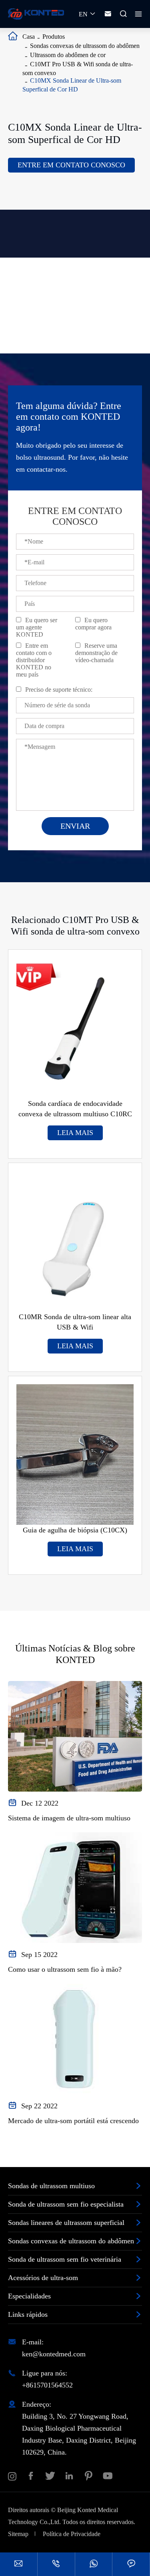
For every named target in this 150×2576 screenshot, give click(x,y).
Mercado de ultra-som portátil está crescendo (73, 2121)
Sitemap (18, 2534)
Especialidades (29, 2296)
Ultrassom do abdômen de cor (68, 55)
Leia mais (75, 1133)
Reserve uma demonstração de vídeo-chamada (96, 653)
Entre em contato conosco (71, 165)
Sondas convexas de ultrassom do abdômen (85, 46)
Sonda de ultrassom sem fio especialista (66, 2204)
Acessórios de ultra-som (43, 2278)
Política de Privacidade (72, 2534)
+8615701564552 (47, 2385)
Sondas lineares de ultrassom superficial (66, 2223)
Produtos (54, 37)
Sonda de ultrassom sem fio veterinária (65, 2259)
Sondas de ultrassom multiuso (51, 2186)
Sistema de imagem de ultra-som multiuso (69, 1818)
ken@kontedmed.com (54, 2354)
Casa (29, 37)
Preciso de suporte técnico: (59, 690)
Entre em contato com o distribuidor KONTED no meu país (34, 660)
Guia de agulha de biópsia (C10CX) (75, 1530)
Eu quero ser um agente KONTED (37, 627)
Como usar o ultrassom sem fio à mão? (65, 1969)
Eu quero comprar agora (93, 624)
